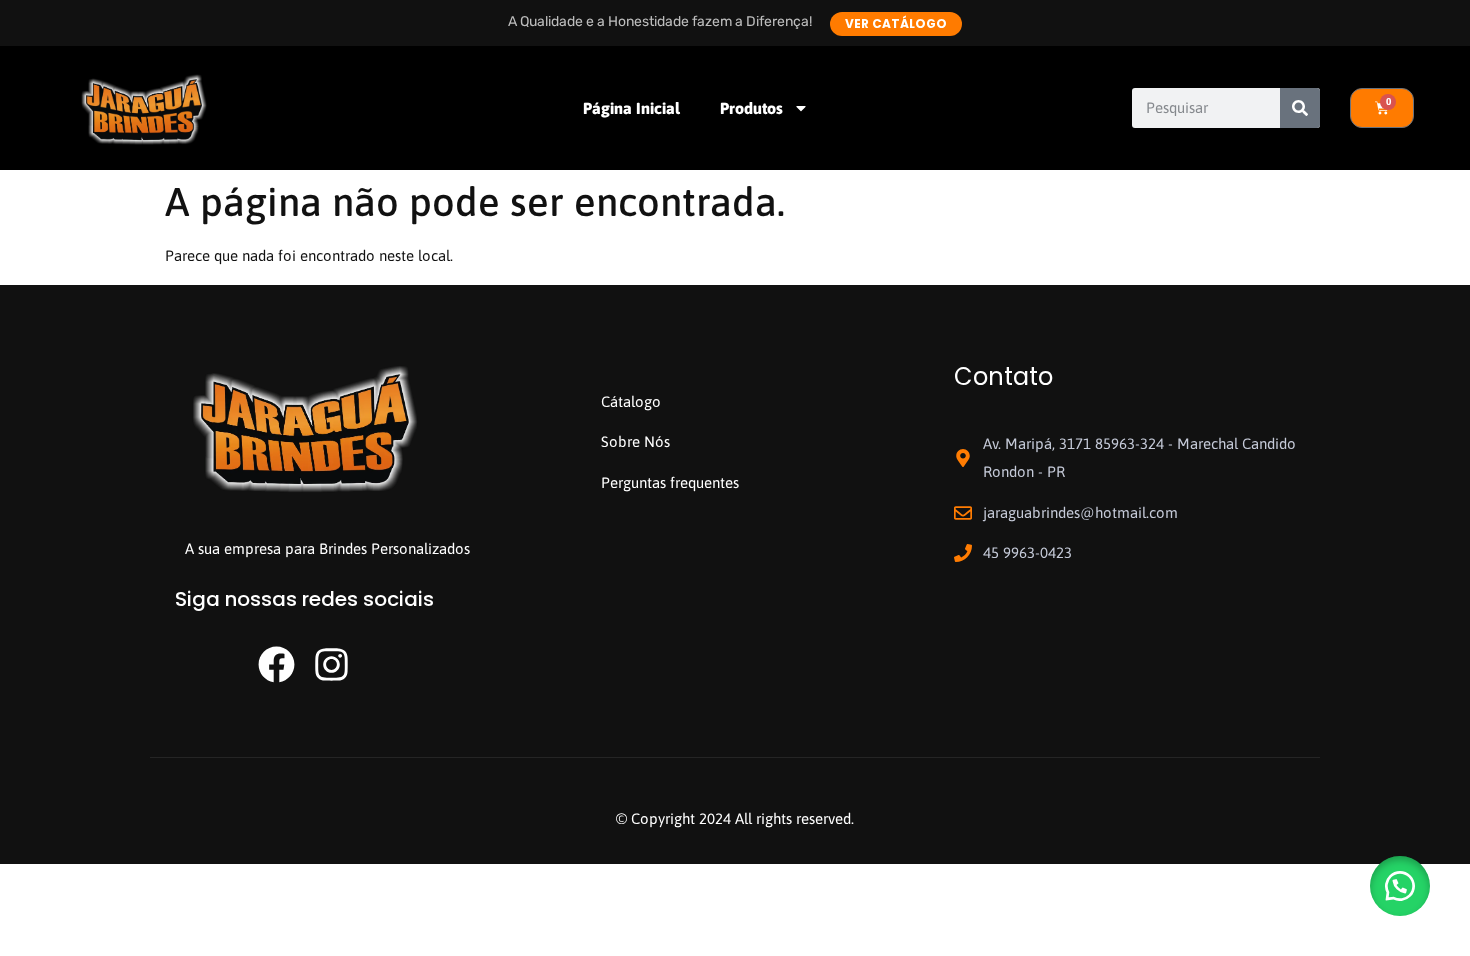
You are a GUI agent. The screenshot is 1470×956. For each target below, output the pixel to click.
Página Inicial (631, 108)
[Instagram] (331, 664)
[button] (1400, 886)
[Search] (1300, 108)
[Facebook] (276, 664)
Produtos (751, 108)
